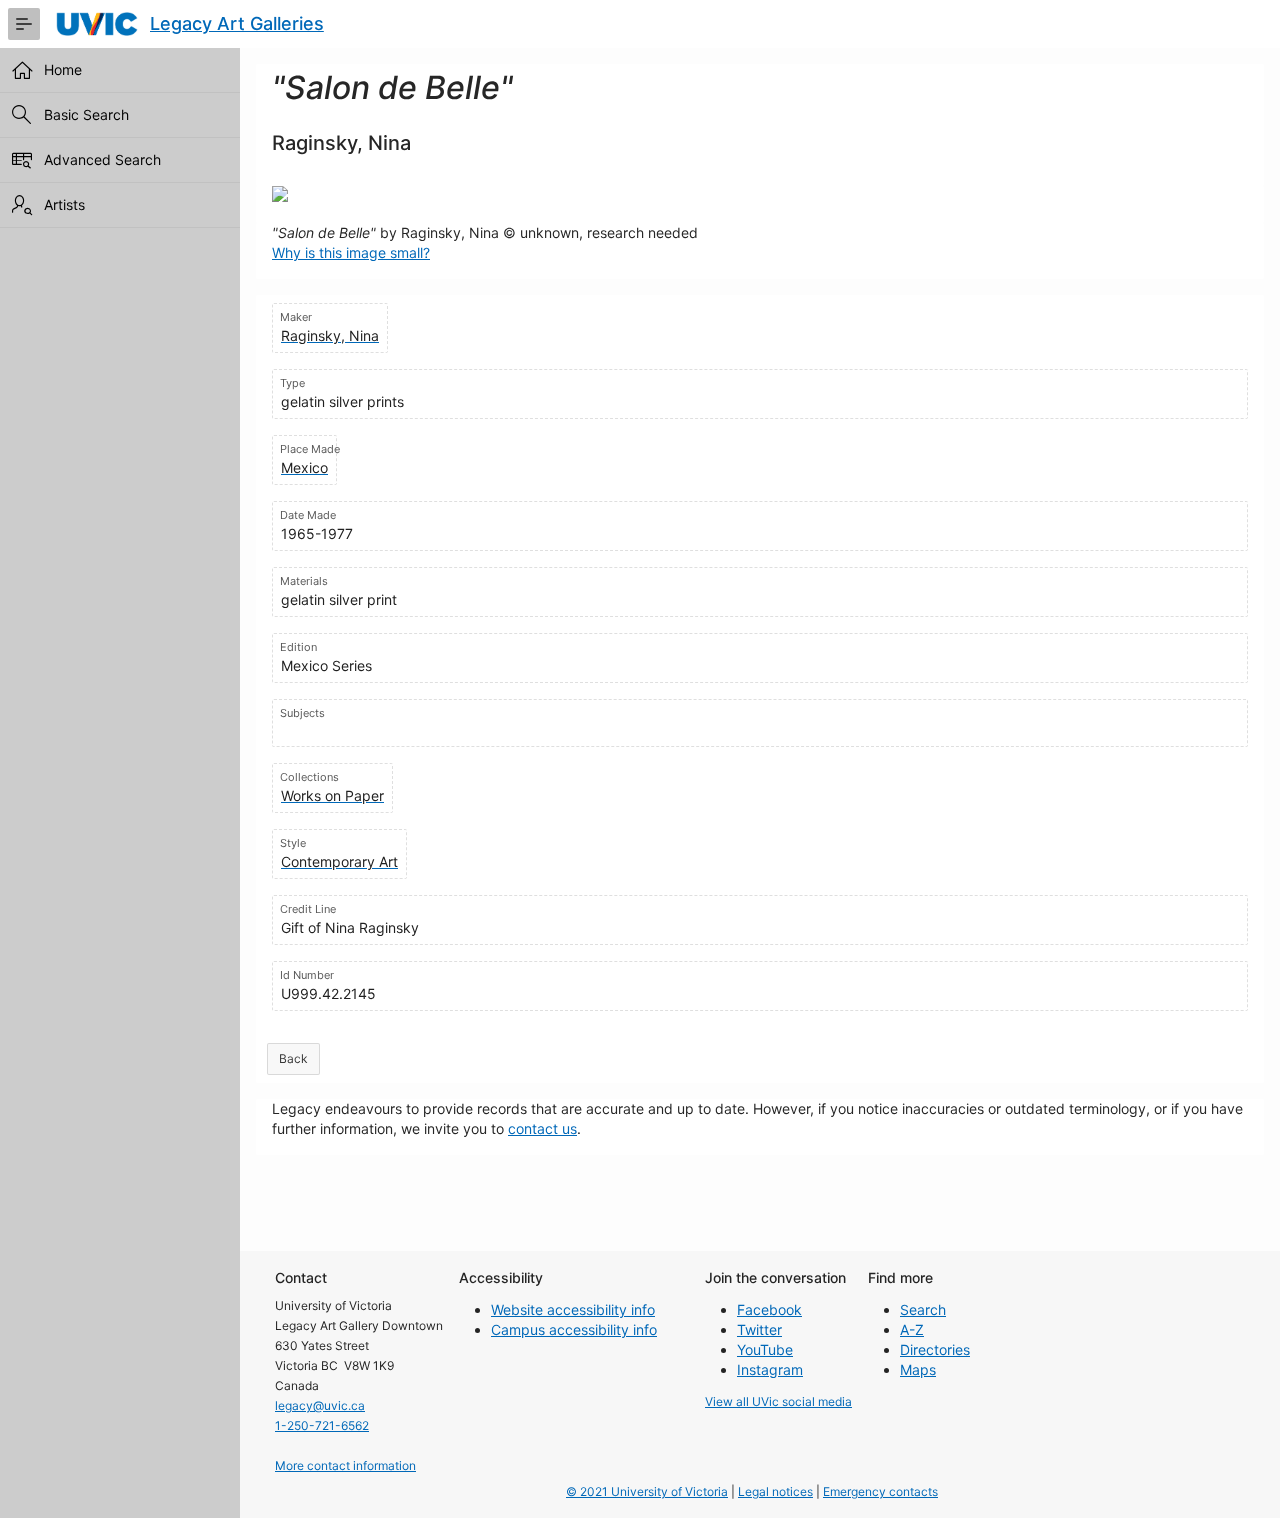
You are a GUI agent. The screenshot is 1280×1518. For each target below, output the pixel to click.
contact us (542, 1128)
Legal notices (775, 1491)
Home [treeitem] (63, 69)
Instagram (770, 1369)
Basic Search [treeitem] (86, 114)
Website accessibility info (573, 1309)
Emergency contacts (880, 1491)
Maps (918, 1369)
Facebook (769, 1309)
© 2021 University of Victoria (647, 1491)
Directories (935, 1349)
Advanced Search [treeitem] (102, 159)
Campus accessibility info (574, 1329)
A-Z (912, 1329)
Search (923, 1309)
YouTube (765, 1349)
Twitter (759, 1329)
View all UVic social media (778, 1401)
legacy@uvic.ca (320, 1405)
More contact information (345, 1465)
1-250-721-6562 (322, 1425)
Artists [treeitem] (64, 204)
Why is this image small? (351, 252)
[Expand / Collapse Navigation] (24, 24)
